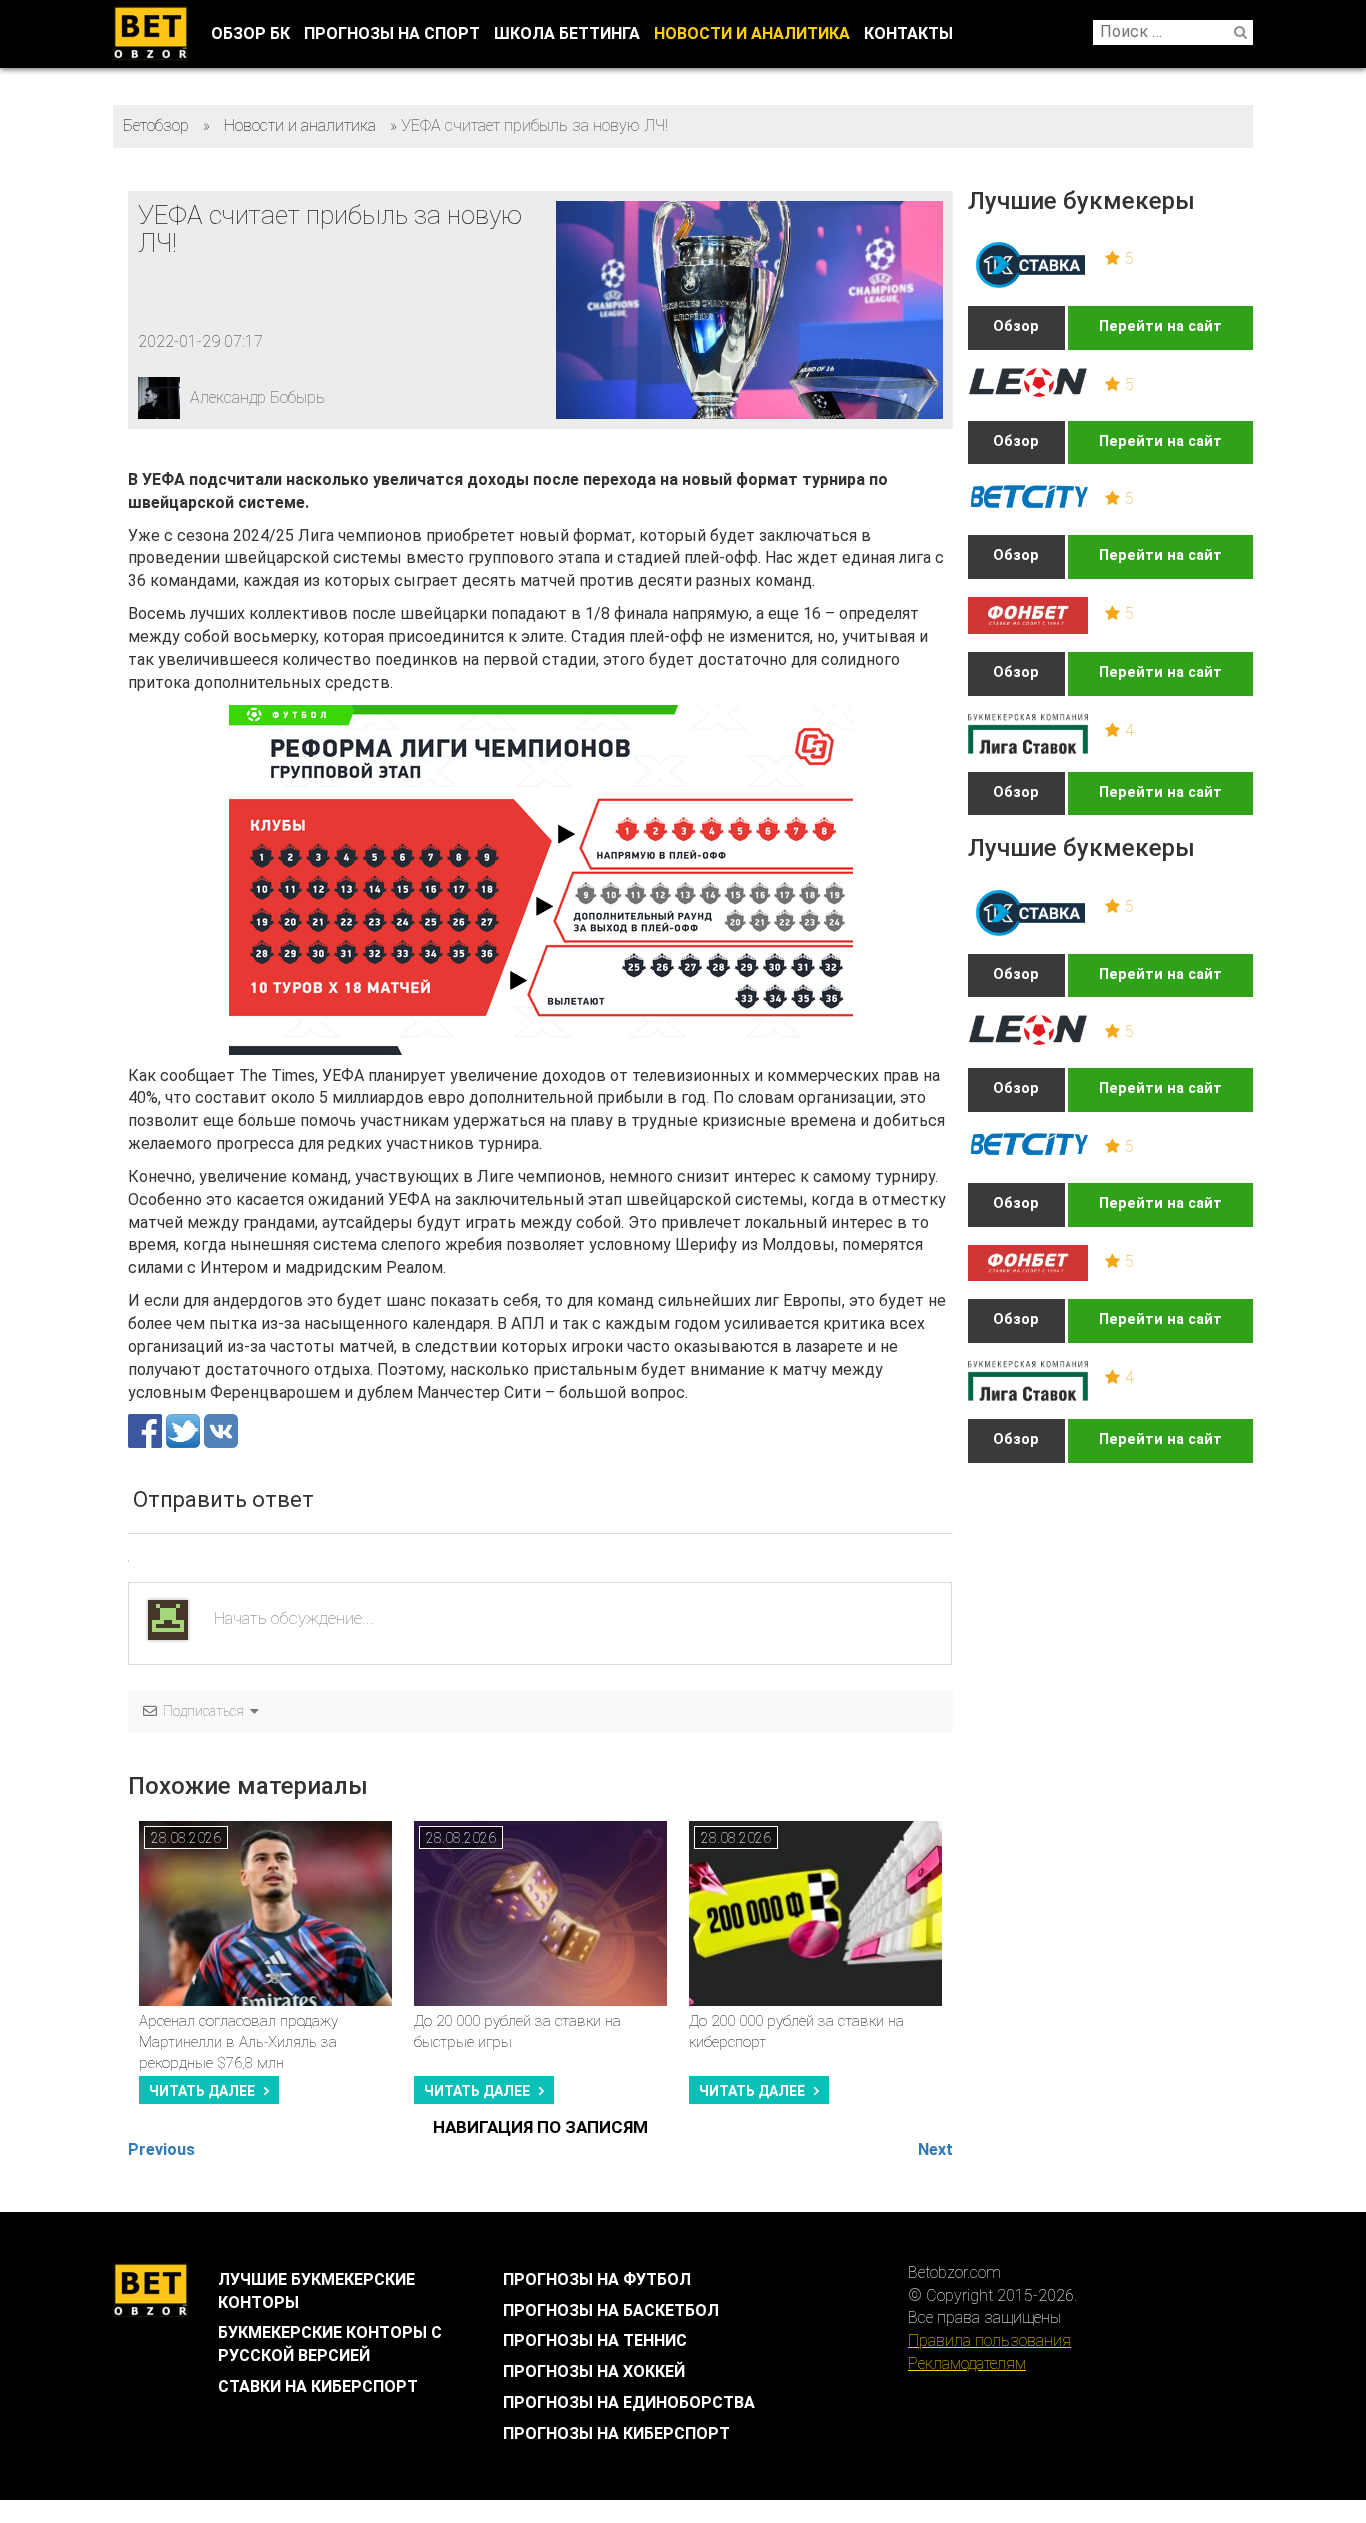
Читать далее (202, 2091)
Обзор (1016, 326)
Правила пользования (989, 2340)
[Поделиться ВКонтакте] (221, 1430)
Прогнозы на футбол (597, 2279)
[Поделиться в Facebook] (147, 1430)
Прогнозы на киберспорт (616, 2433)
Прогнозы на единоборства (629, 2402)
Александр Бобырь (257, 397)
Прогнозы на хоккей (594, 2371)
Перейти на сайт (1160, 326)
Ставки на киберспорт (318, 2386)
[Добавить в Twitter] (185, 1430)
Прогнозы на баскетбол (611, 2310)
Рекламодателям (967, 2363)
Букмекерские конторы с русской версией (330, 2344)
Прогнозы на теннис (595, 2340)
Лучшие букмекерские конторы (316, 2291)
